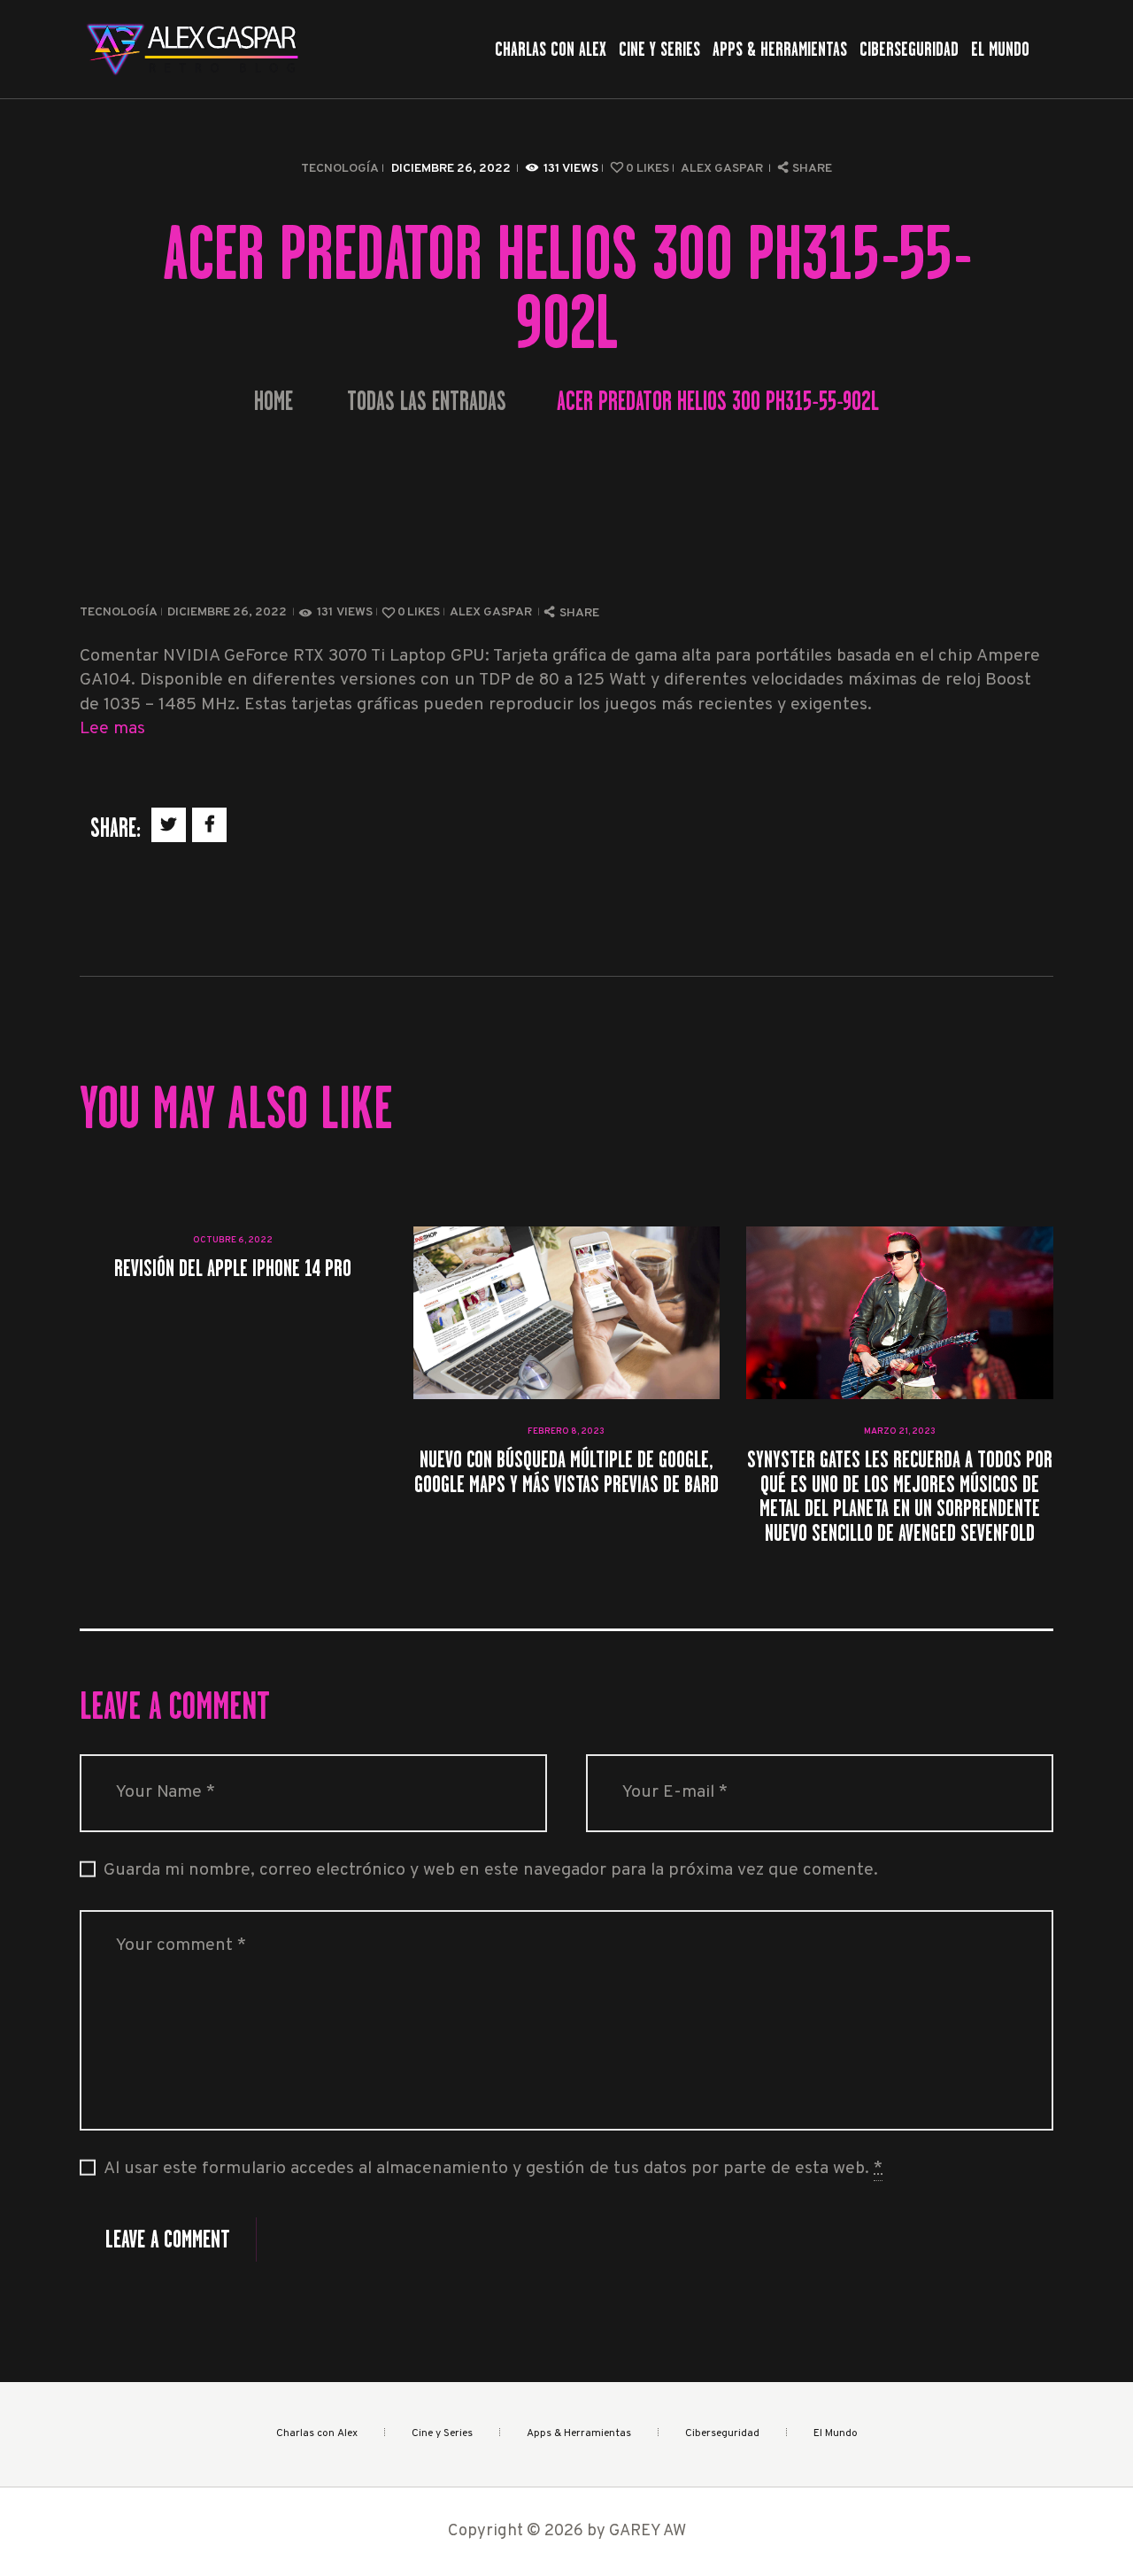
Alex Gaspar (723, 169)
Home (274, 402)
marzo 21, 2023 (900, 1431)
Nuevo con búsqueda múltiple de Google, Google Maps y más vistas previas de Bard (566, 1471)
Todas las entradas (427, 401)
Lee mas (112, 729)
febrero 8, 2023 (566, 1431)
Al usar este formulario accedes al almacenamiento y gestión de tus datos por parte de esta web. (493, 2169)
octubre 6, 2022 (233, 1240)
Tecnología (340, 169)
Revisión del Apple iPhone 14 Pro (233, 1268)
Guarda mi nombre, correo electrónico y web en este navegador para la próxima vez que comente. (491, 1871)
